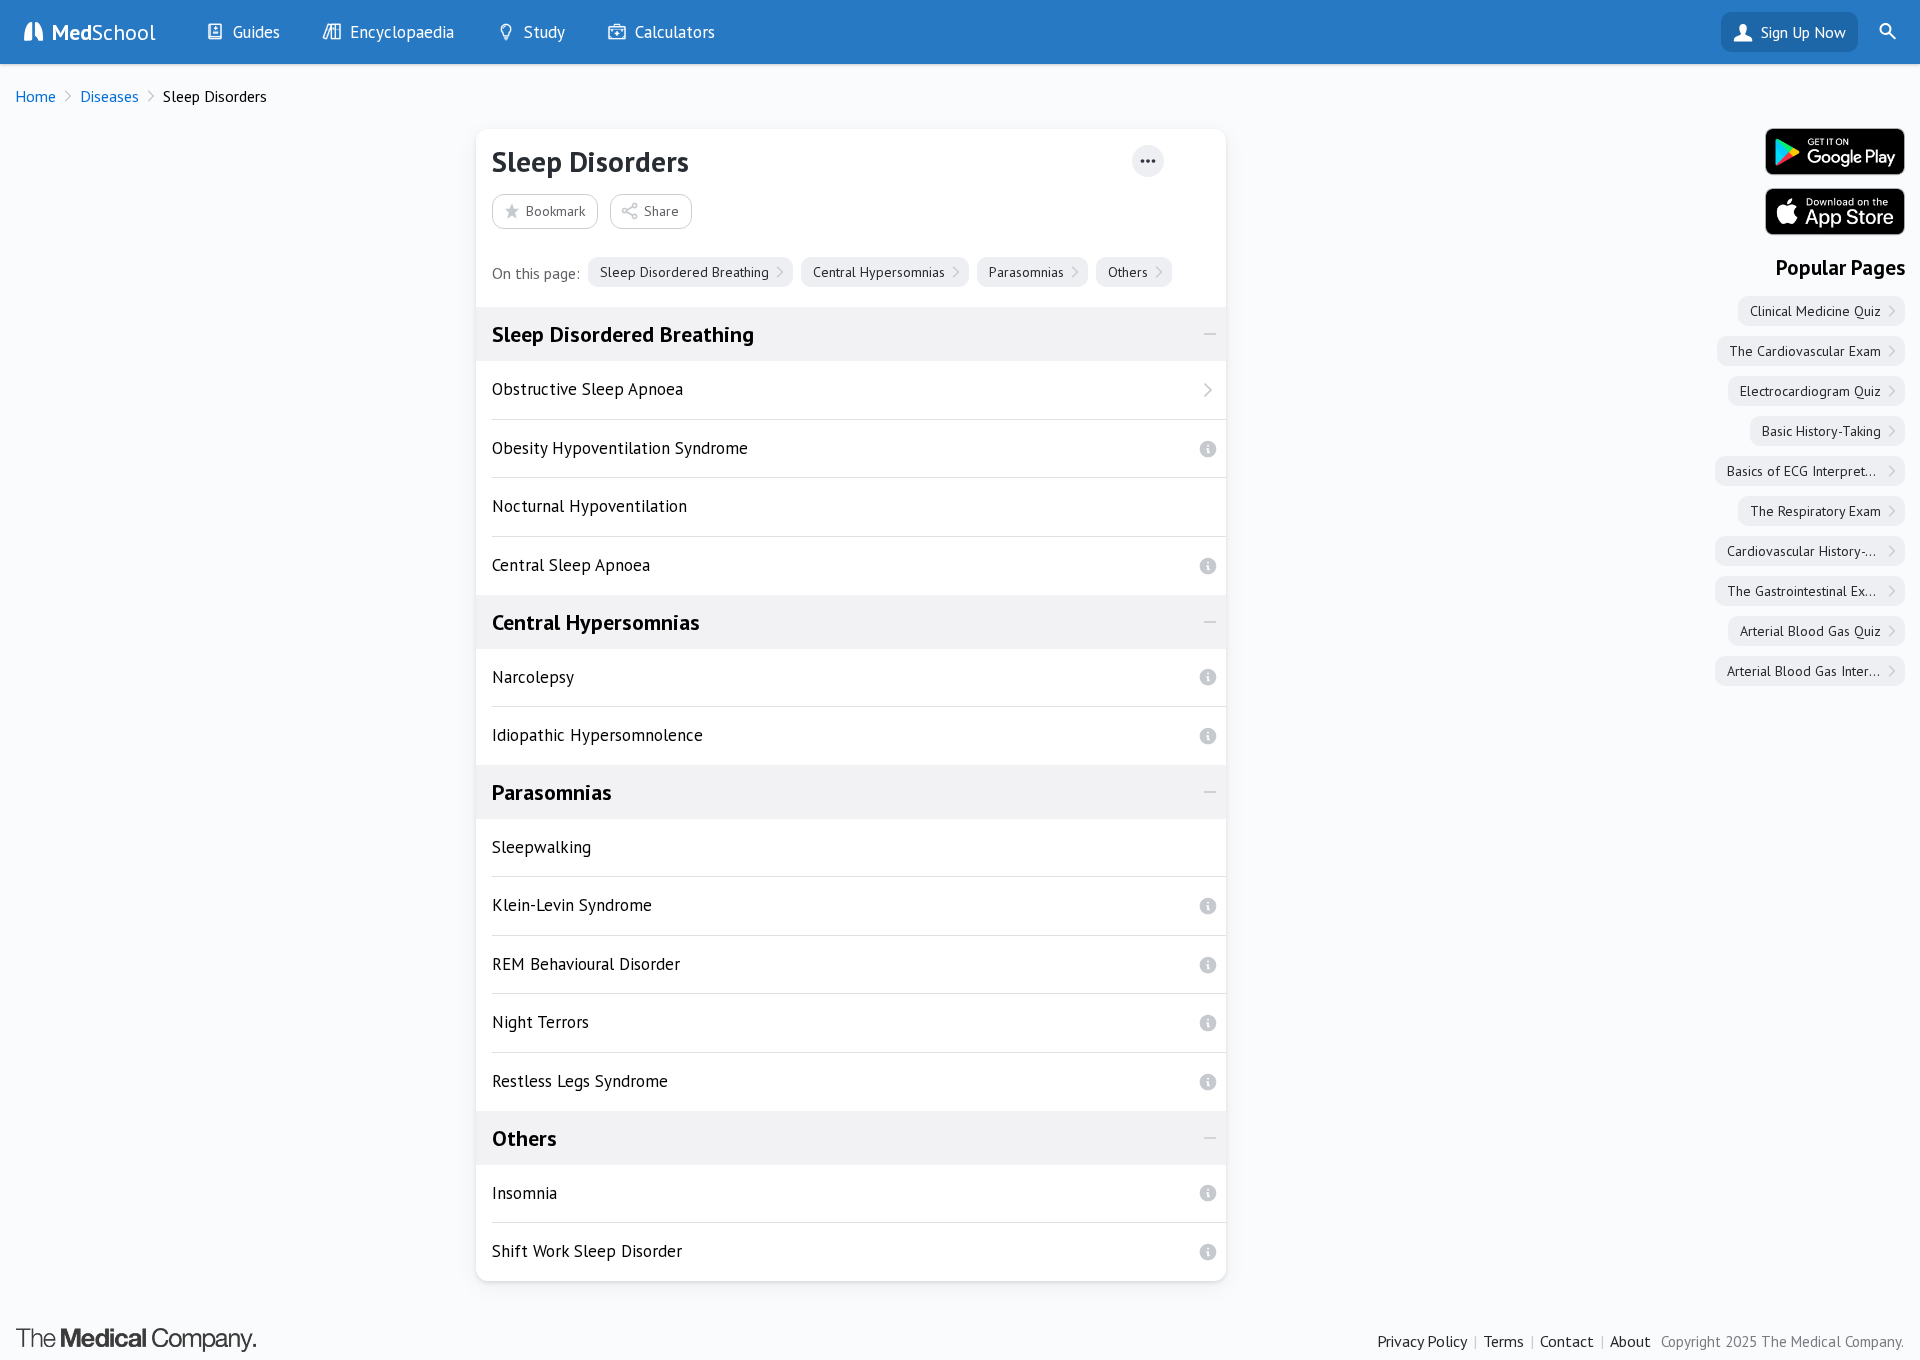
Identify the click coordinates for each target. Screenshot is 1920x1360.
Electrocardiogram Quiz (1810, 391)
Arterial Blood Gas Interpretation (1816, 671)
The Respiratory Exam (1815, 511)
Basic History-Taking (1821, 431)
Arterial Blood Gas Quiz (1810, 631)
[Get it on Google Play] (1835, 152)
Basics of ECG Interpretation (1810, 471)
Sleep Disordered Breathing (684, 272)
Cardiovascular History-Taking (1815, 551)
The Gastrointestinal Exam (1805, 591)
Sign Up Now (1803, 32)
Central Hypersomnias (879, 272)
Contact (1567, 1341)
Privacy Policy (1422, 1341)
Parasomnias (1026, 272)
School (104, 32)
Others (1128, 272)
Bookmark (555, 211)
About (1630, 1341)
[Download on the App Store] (1835, 212)
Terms (1503, 1341)
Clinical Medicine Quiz (1815, 311)
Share (661, 211)
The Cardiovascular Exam (1805, 351)
